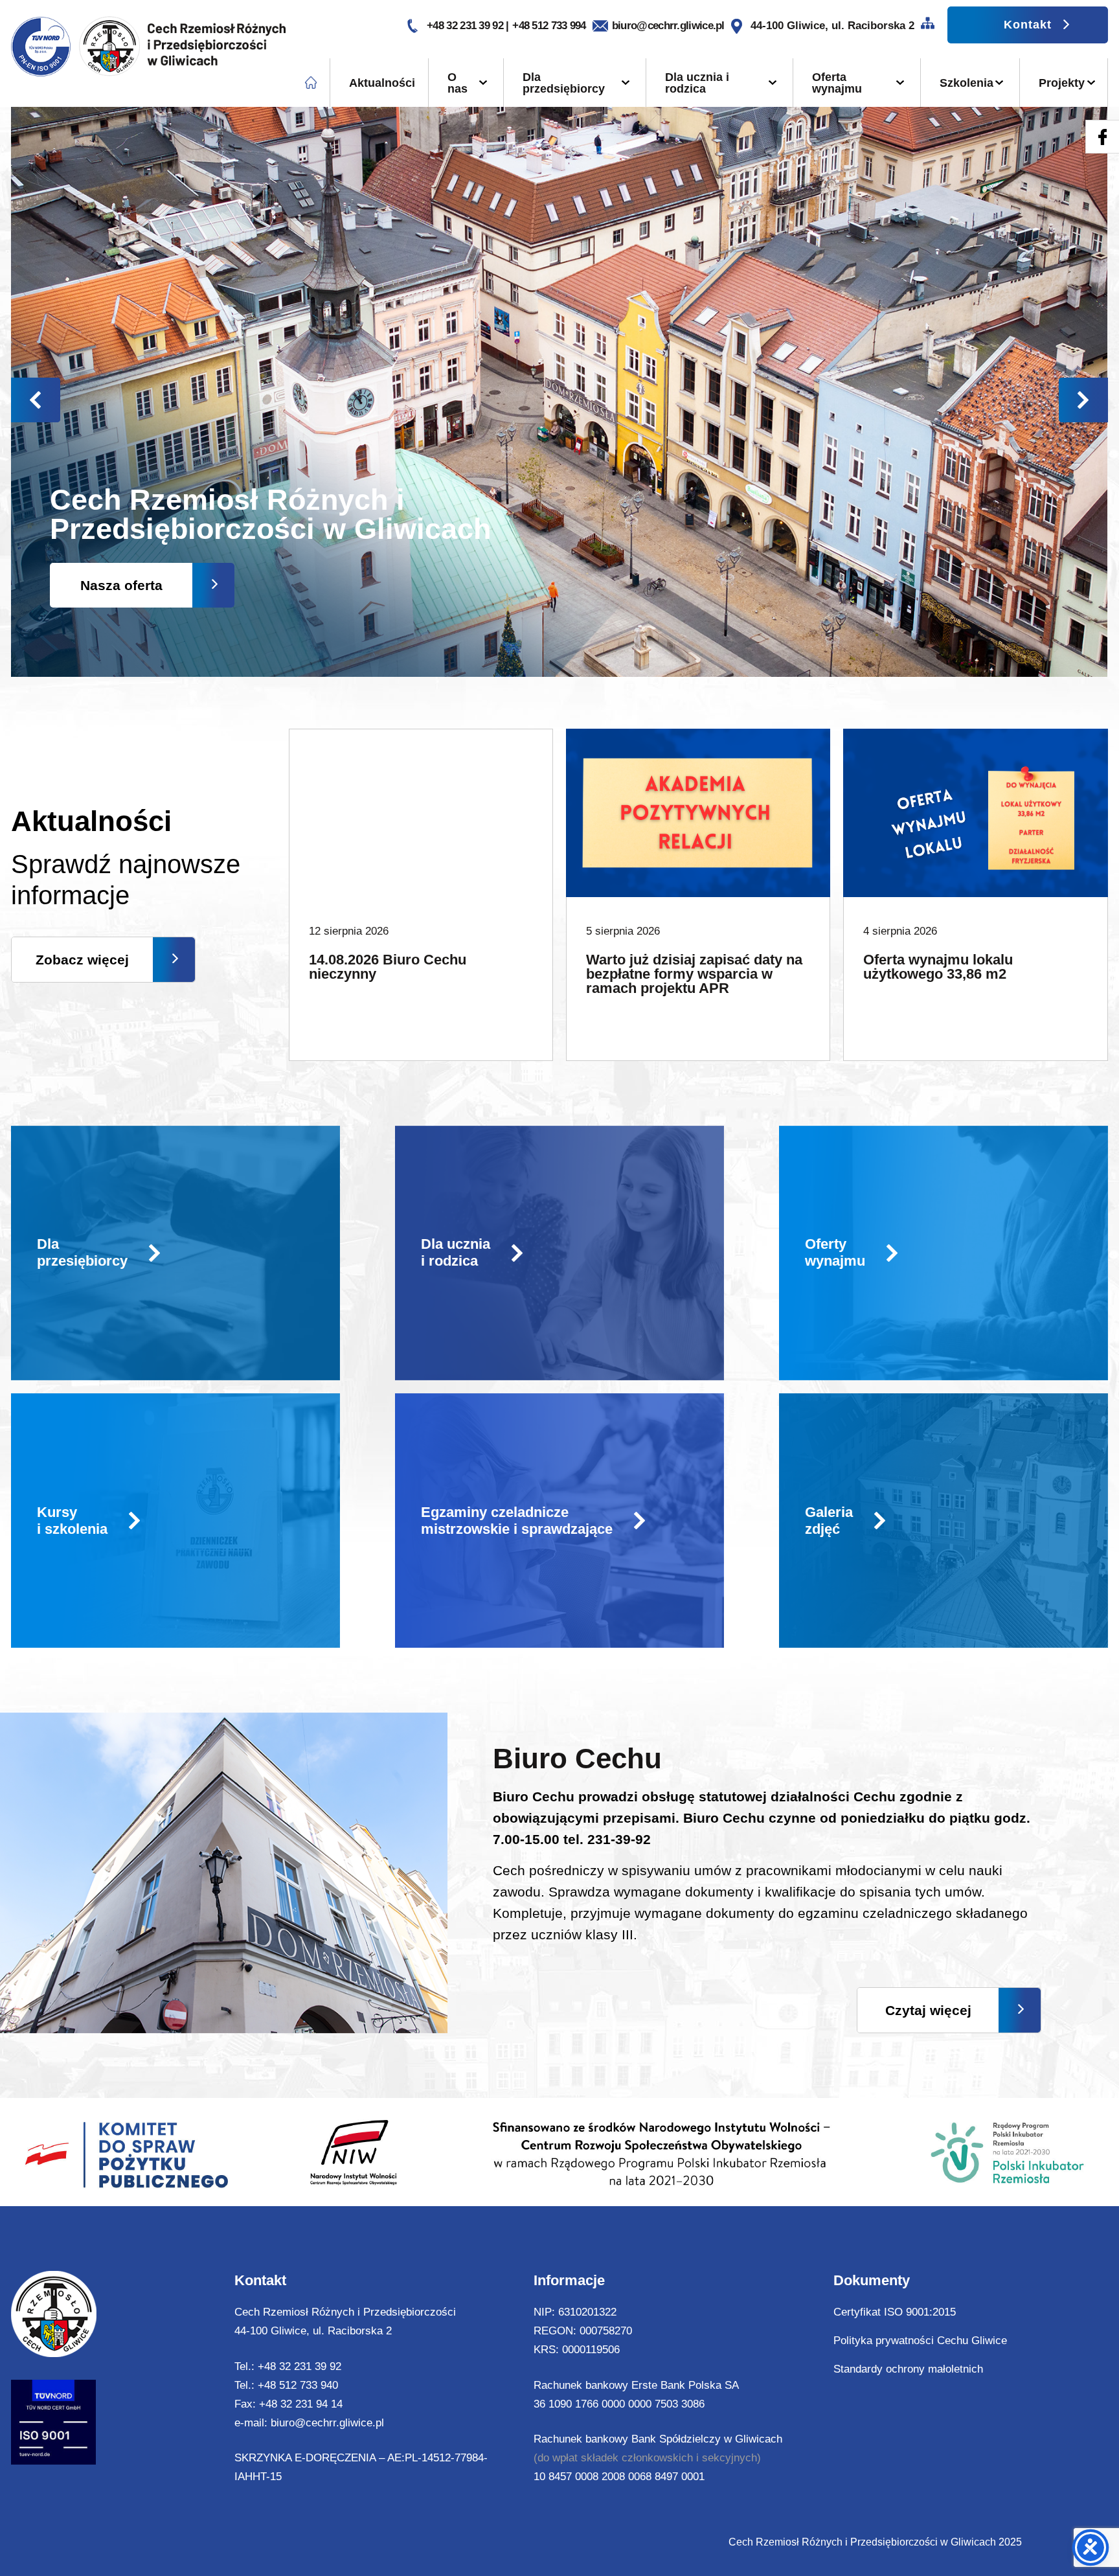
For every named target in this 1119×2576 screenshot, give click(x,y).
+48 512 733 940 (298, 2385)
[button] (1083, 400)
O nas (458, 83)
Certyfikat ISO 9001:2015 (895, 2312)
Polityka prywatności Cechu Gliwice (920, 2341)
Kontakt (1028, 25)
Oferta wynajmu (837, 83)
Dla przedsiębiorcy (564, 83)
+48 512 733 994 (549, 26)
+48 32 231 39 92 (466, 26)
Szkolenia (966, 83)
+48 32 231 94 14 (301, 2404)
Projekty (1062, 83)
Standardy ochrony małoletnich (908, 2369)
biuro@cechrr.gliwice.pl (668, 26)
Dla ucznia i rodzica (697, 83)
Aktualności (382, 83)
